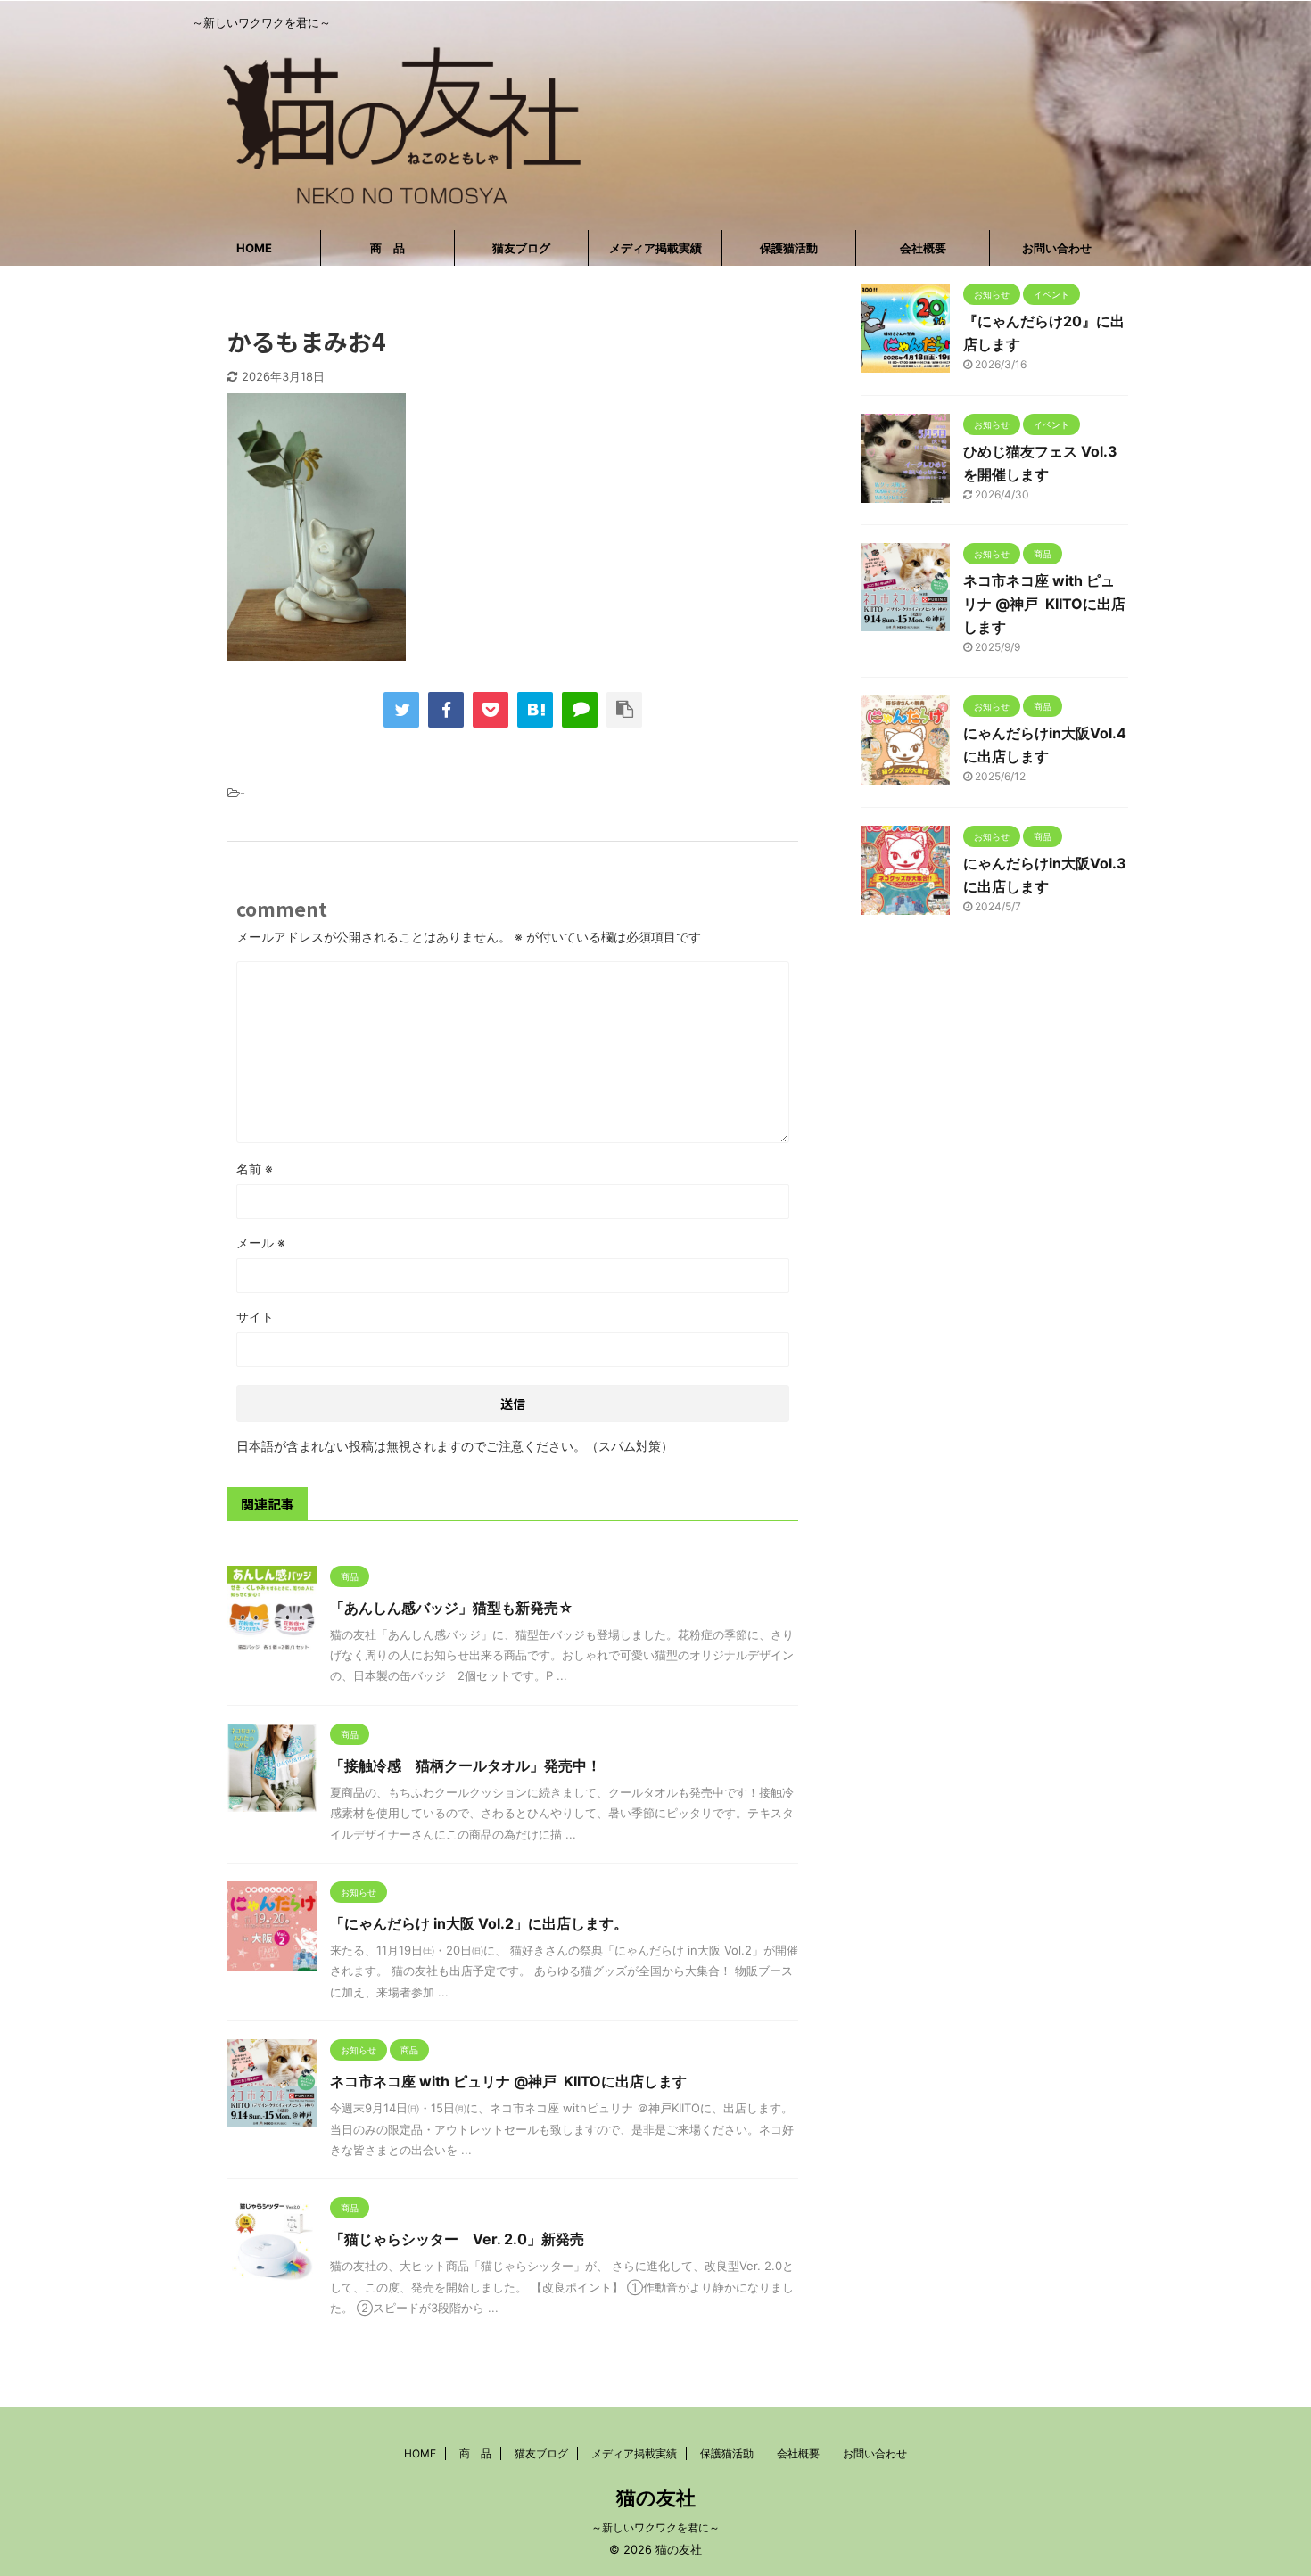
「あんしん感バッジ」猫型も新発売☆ (452, 1608)
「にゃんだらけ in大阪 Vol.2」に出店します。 (479, 1923)
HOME (254, 248)
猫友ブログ (521, 248)
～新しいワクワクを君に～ (655, 2527)
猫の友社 (656, 2498)
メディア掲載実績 (655, 248)
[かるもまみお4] (535, 710)
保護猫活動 (789, 248)
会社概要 (923, 248)
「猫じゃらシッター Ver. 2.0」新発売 (464, 2239)
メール (261, 1243)
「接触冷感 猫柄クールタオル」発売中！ (466, 1765)
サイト (255, 1317)
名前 (255, 1169)
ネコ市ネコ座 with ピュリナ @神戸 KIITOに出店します (508, 2081)
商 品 (388, 248)
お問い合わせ (1057, 248)
